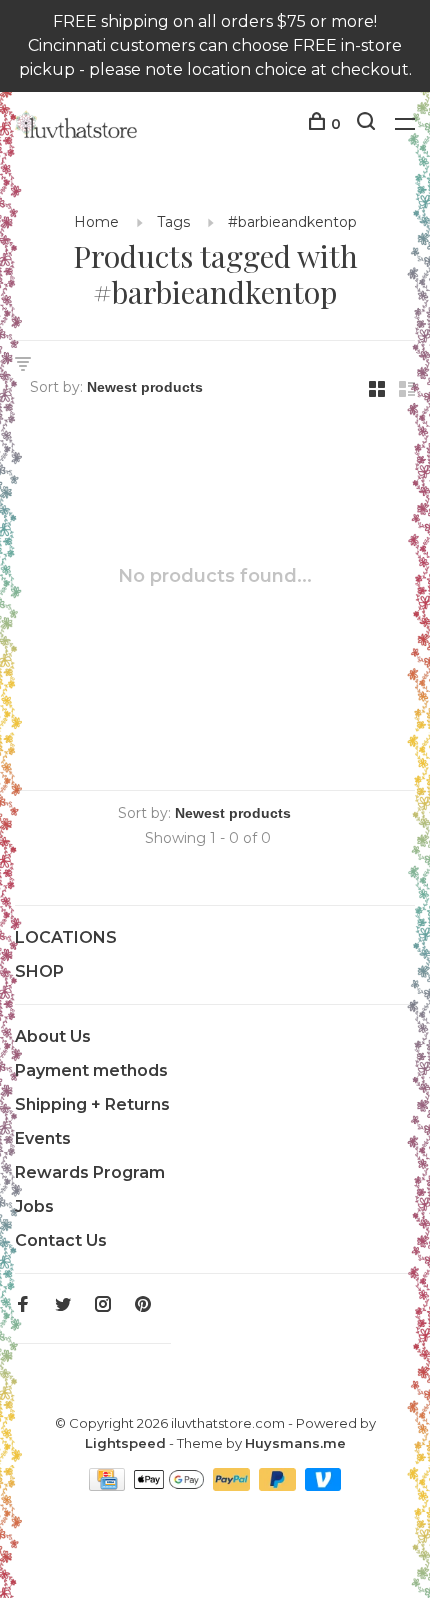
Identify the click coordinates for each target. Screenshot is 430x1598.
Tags (173, 222)
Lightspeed (125, 1443)
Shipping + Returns (92, 1104)
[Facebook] (23, 1305)
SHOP (39, 971)
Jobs (34, 1206)
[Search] (368, 124)
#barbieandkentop (292, 222)
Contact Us (61, 1240)
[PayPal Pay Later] (279, 1485)
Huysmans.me (295, 1443)
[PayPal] (233, 1485)
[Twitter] (63, 1305)
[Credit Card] (109, 1485)
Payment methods (91, 1070)
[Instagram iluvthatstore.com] (103, 1305)
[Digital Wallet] (171, 1485)
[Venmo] (323, 1485)
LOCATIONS (66, 937)
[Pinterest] (143, 1305)
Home (96, 222)
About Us (53, 1036)
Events (43, 1138)
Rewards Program (90, 1172)
